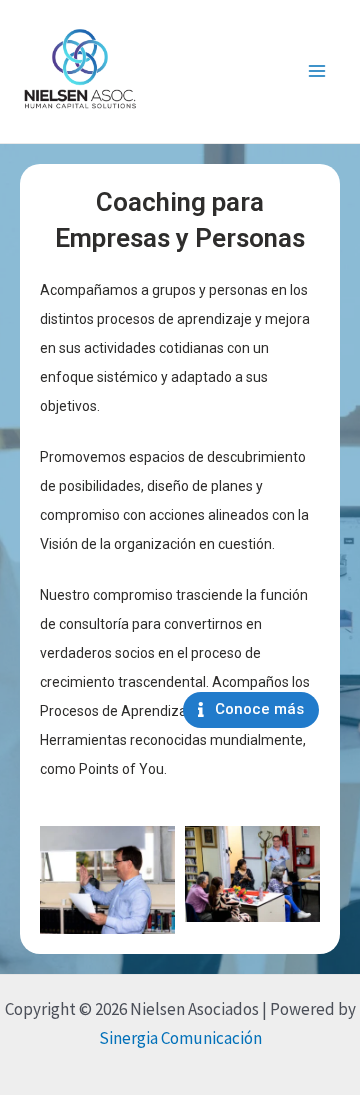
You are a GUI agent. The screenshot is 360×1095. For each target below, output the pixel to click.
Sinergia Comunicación (180, 1038)
